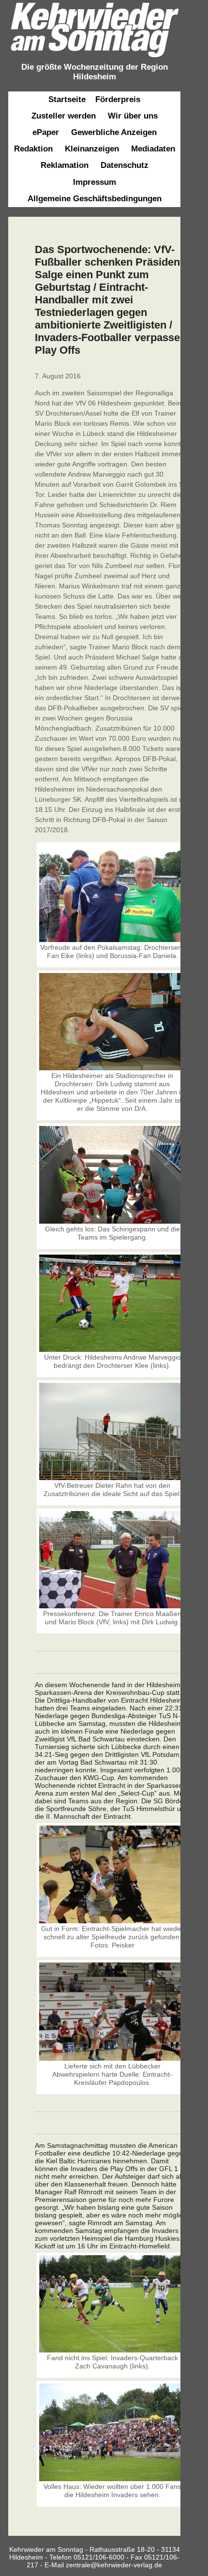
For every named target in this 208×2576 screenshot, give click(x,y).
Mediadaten (153, 149)
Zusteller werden (64, 116)
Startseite (67, 99)
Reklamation (65, 165)
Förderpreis (118, 99)
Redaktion (33, 149)
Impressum (95, 182)
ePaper (46, 132)
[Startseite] (94, 58)
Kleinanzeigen (92, 149)
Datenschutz (125, 165)
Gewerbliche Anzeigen (114, 132)
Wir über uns (133, 116)
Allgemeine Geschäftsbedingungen (95, 199)
